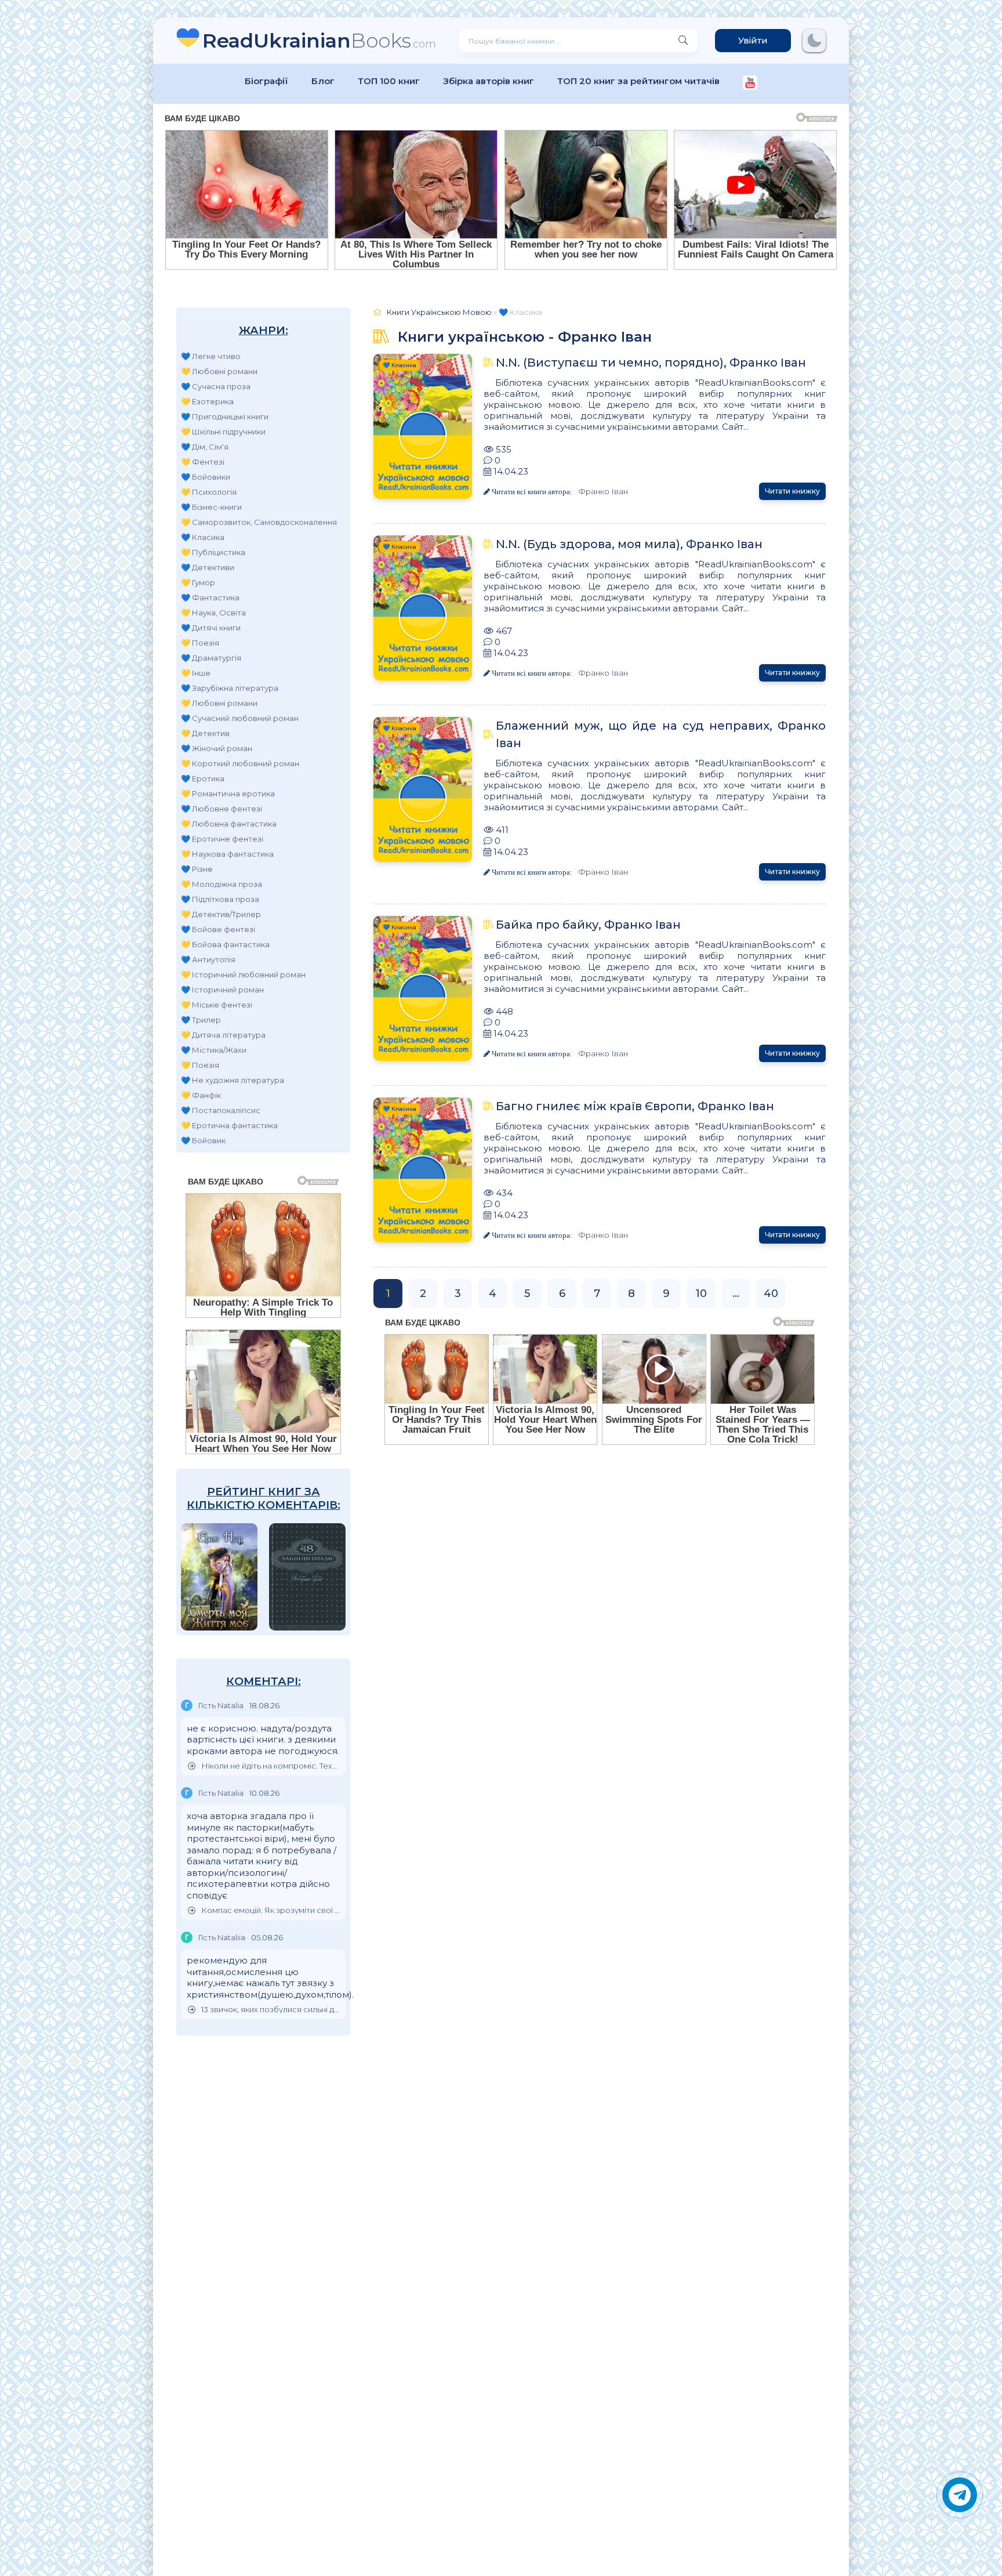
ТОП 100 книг (389, 81)
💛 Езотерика (207, 401)
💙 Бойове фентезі (218, 929)
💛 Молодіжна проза (222, 884)
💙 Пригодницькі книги (225, 416)
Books (319, 40)
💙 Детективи (208, 567)
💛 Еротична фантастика (229, 1125)
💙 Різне (197, 869)
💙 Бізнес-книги (211, 507)
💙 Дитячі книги (211, 628)
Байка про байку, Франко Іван (588, 925)
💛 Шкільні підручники (223, 432)
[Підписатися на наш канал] (750, 84)
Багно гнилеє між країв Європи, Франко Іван (635, 1106)
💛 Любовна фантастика (229, 824)
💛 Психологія (209, 492)
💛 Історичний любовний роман (243, 974)
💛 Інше (196, 673)
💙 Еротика (203, 778)
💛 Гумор (198, 582)
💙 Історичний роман (222, 990)
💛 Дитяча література (223, 1035)
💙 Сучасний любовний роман (240, 718)
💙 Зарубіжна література (230, 688)
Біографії (266, 81)
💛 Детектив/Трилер (221, 914)
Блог (323, 81)
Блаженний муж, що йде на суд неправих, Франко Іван (661, 734)
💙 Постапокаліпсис (221, 1110)
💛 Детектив (205, 733)
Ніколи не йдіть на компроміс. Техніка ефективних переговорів (271, 1766)
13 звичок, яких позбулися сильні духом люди (271, 2010)
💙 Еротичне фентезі (222, 839)
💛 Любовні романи (219, 371)
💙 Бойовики (206, 477)
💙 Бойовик (203, 1140)
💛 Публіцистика (213, 552)
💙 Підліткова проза (220, 899)
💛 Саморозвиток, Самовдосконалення (259, 522)
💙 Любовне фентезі (222, 809)
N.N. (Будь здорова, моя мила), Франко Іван (629, 544)
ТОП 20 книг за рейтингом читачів (638, 81)
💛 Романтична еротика (228, 794)
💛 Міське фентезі (217, 1005)
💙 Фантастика (210, 597)
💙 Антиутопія (208, 959)
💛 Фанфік (201, 1095)
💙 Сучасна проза (216, 386)
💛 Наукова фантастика (227, 854)
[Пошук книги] (683, 41)
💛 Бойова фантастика (225, 944)
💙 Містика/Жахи (214, 1050)
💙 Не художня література (233, 1080)
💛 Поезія (200, 643)
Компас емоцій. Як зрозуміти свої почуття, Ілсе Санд (271, 1910)
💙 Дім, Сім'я (205, 447)
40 (771, 1294)
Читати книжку (792, 491)
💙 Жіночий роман (217, 748)
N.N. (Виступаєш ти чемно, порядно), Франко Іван (651, 363)
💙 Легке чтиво (211, 356)
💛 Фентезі (203, 462)
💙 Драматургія (211, 658)
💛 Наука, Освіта (213, 613)
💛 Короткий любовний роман (240, 763)
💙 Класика (203, 537)
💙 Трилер (201, 1020)
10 (701, 1294)
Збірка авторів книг (489, 81)
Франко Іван (603, 491)
